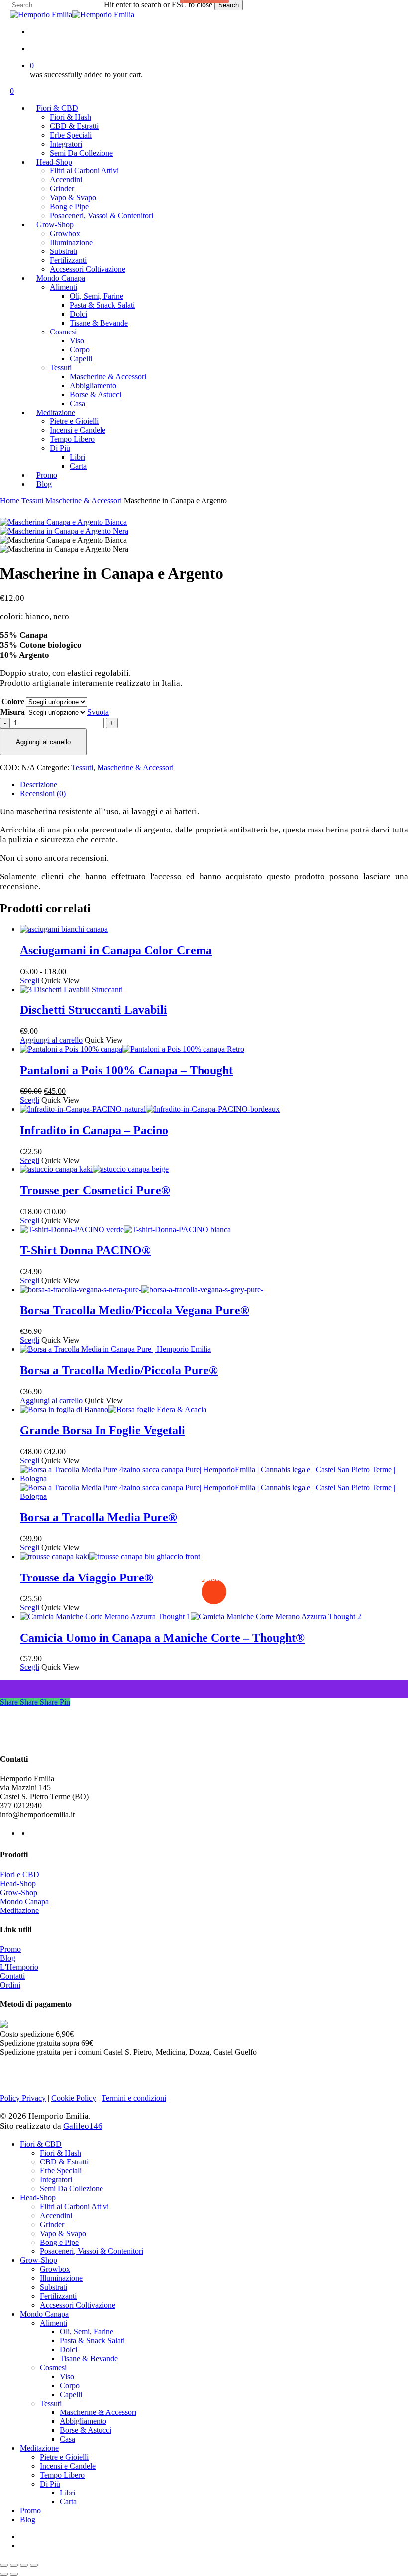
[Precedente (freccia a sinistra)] (4, 2574)
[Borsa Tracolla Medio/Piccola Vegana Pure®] (142, 1289)
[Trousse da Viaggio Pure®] (110, 1556)
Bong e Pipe (59, 2242)
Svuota (98, 712)
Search (229, 5)
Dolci (68, 2350)
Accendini (56, 2215)
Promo (10, 1949)
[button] (51, 1040)
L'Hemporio (19, 1967)
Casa (67, 2439)
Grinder (52, 2224)
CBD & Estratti (64, 2162)
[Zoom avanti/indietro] (4, 2565)
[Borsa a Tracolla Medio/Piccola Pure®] (115, 1349)
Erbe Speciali (61, 2171)
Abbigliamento (83, 2421)
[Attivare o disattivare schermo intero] (14, 2565)
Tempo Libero (62, 2475)
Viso (67, 2376)
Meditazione (19, 1910)
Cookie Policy (74, 2098)
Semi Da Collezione (71, 2189)
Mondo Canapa (24, 1901)
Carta (68, 2502)
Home (10, 501)
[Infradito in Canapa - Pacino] (150, 1109)
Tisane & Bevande (89, 2359)
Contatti (12, 1976)
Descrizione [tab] (39, 785)
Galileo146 (83, 2126)
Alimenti (53, 2323)
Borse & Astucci (86, 2430)
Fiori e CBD (20, 1874)
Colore (13, 702)
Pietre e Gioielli (64, 2457)
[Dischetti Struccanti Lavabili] (71, 989)
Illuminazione (61, 2278)
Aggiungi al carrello (43, 742)
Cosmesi (53, 2368)
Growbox (55, 2269)
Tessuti (32, 501)
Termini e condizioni (134, 2098)
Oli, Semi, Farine (87, 2332)
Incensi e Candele (68, 2466)
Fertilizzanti (58, 2296)
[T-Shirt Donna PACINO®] (125, 1229)
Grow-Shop (19, 1892)
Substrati (53, 2287)
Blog (8, 1958)
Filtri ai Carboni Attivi (74, 2206)
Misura (13, 712)
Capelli (71, 2394)
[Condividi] (24, 2565)
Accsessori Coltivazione (78, 2305)
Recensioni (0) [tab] (43, 793)
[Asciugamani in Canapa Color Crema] (64, 929)
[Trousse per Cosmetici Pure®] (94, 1169)
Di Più (50, 2484)
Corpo (70, 2385)
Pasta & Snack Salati (92, 2341)
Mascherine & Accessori (84, 501)
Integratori (56, 2180)
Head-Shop (18, 1883)
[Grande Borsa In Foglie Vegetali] (113, 1409)
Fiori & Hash (60, 2153)
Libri (67, 2493)
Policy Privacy (23, 2098)
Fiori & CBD (41, 2144)
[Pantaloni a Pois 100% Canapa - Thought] (132, 1049)
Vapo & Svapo (63, 2233)
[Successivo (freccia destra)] (14, 2574)
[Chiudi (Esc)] (34, 2565)
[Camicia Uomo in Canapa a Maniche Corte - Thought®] (191, 1617)
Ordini (10, 1985)
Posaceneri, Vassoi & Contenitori (92, 2251)
